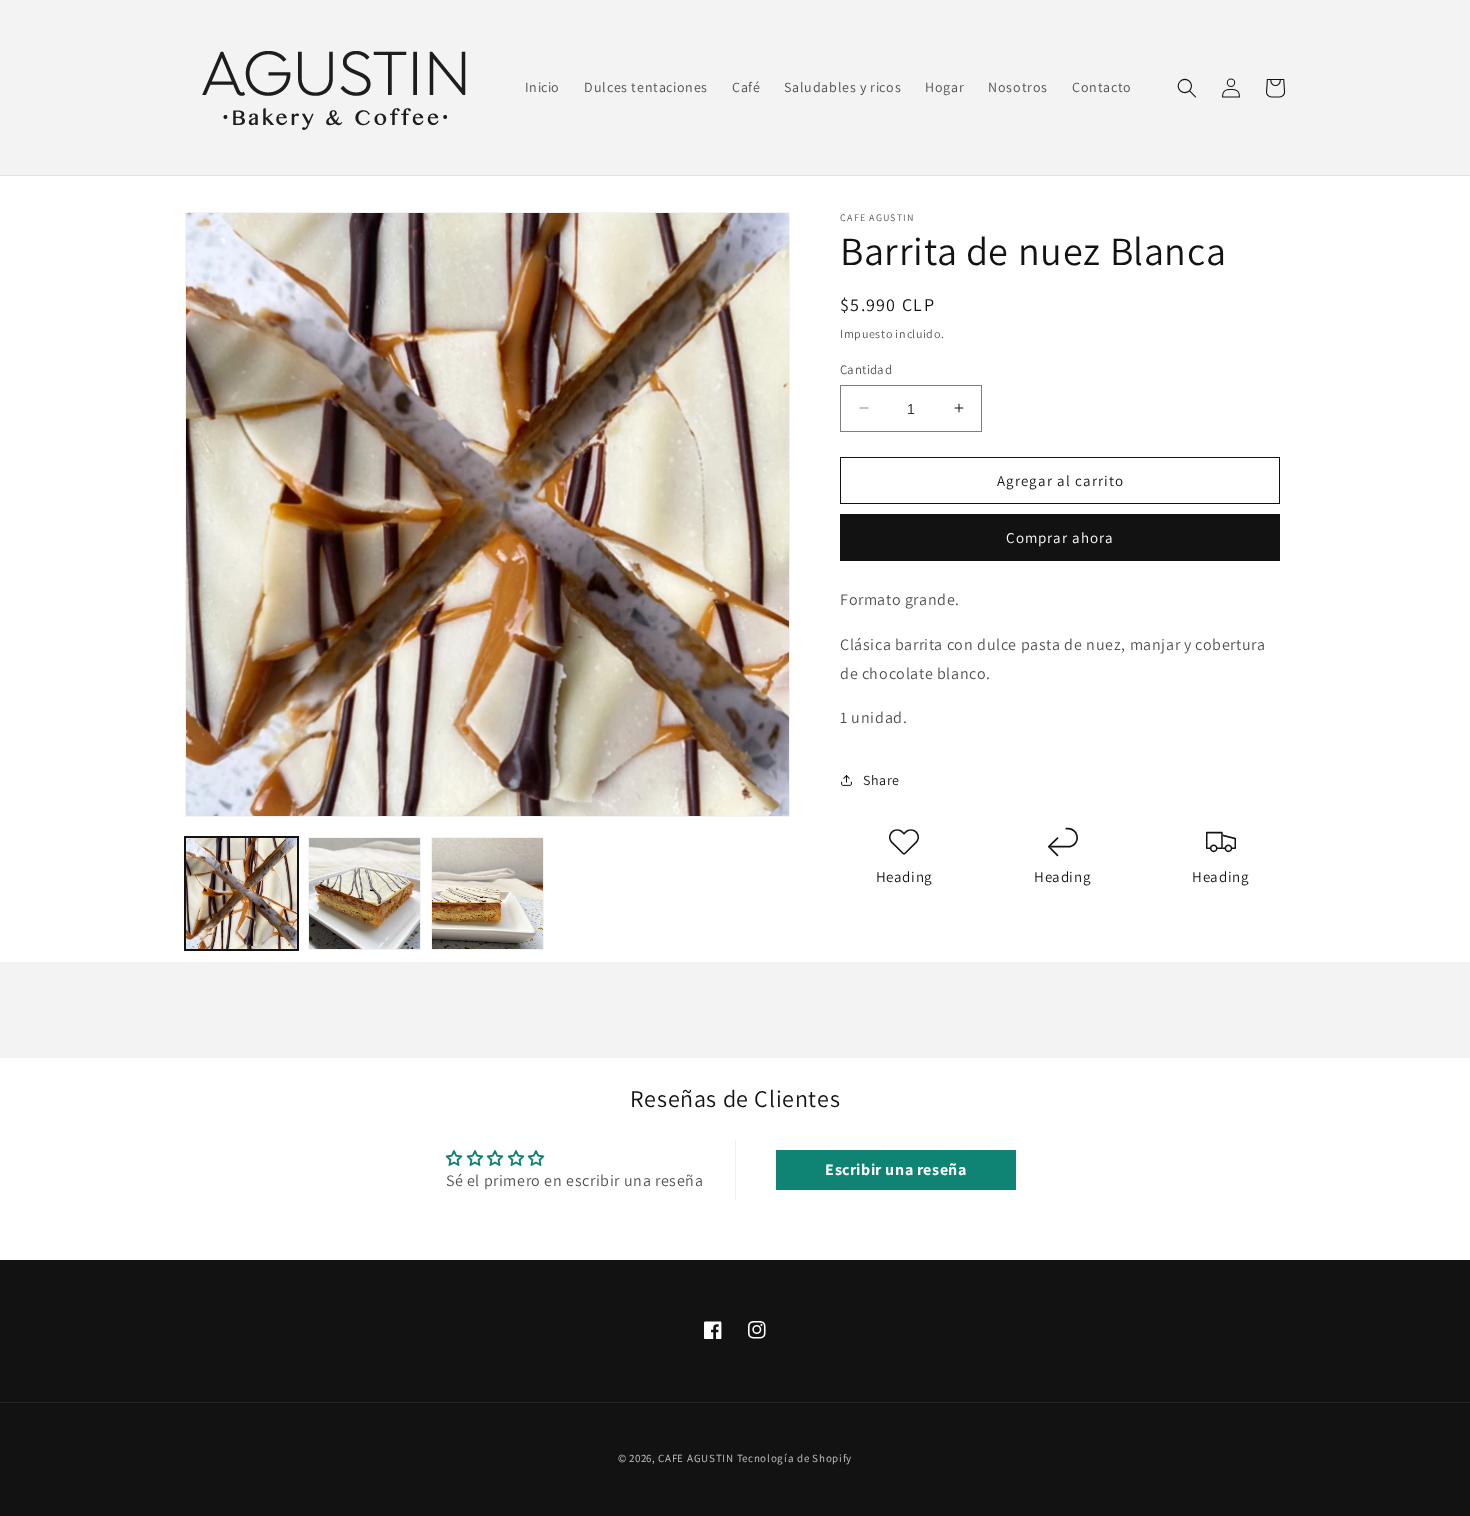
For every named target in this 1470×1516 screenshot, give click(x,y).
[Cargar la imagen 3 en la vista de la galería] (487, 893)
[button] (1187, 88)
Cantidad (866, 368)
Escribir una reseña (895, 1169)
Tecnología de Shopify (795, 1458)
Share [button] (881, 779)
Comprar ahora (1060, 537)
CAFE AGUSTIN (695, 1458)
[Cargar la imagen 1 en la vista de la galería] (241, 893)
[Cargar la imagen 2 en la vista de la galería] (364, 893)
